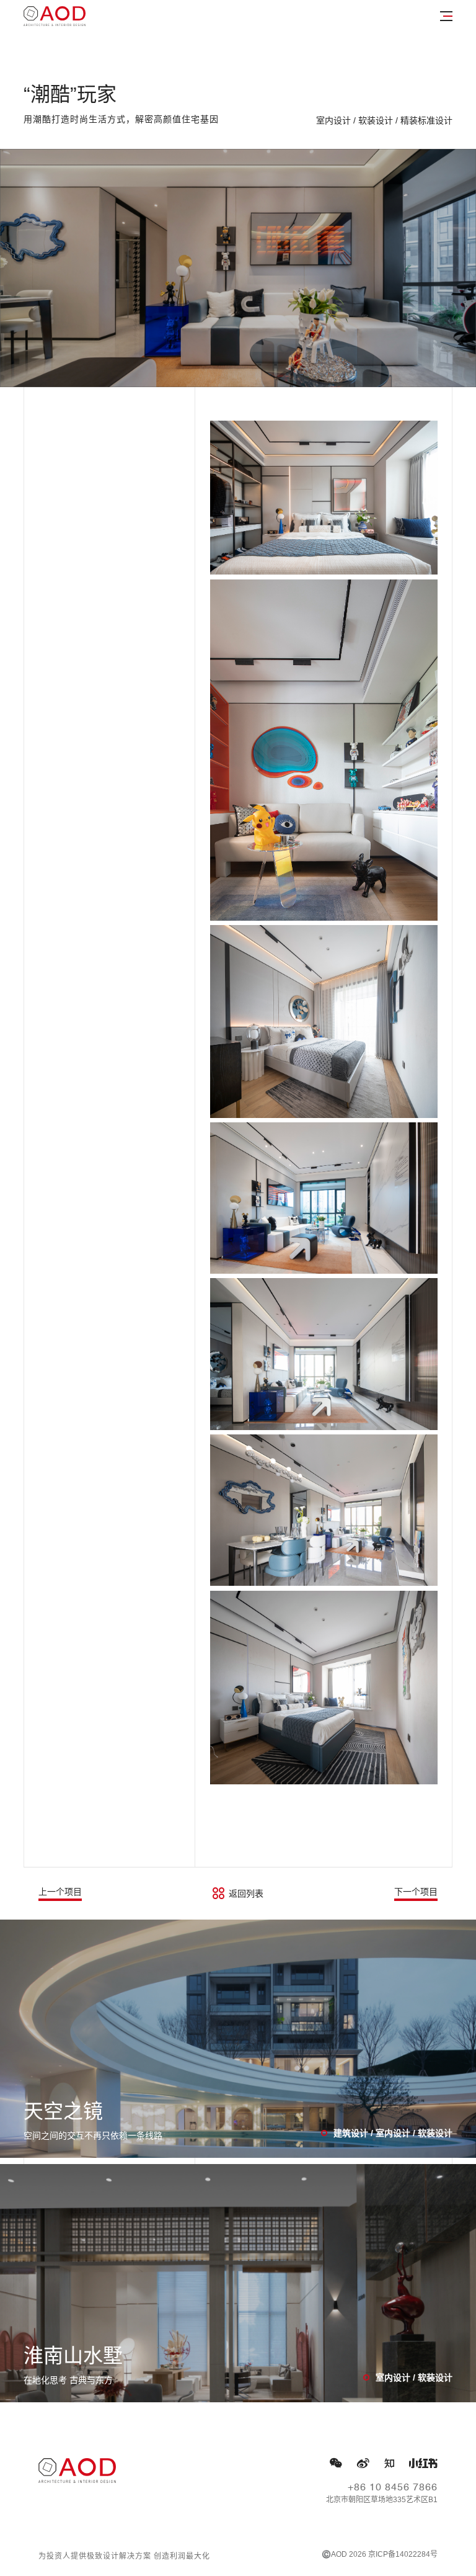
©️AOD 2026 (344, 2554)
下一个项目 (416, 1892)
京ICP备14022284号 (403, 2554)
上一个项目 (60, 1892)
